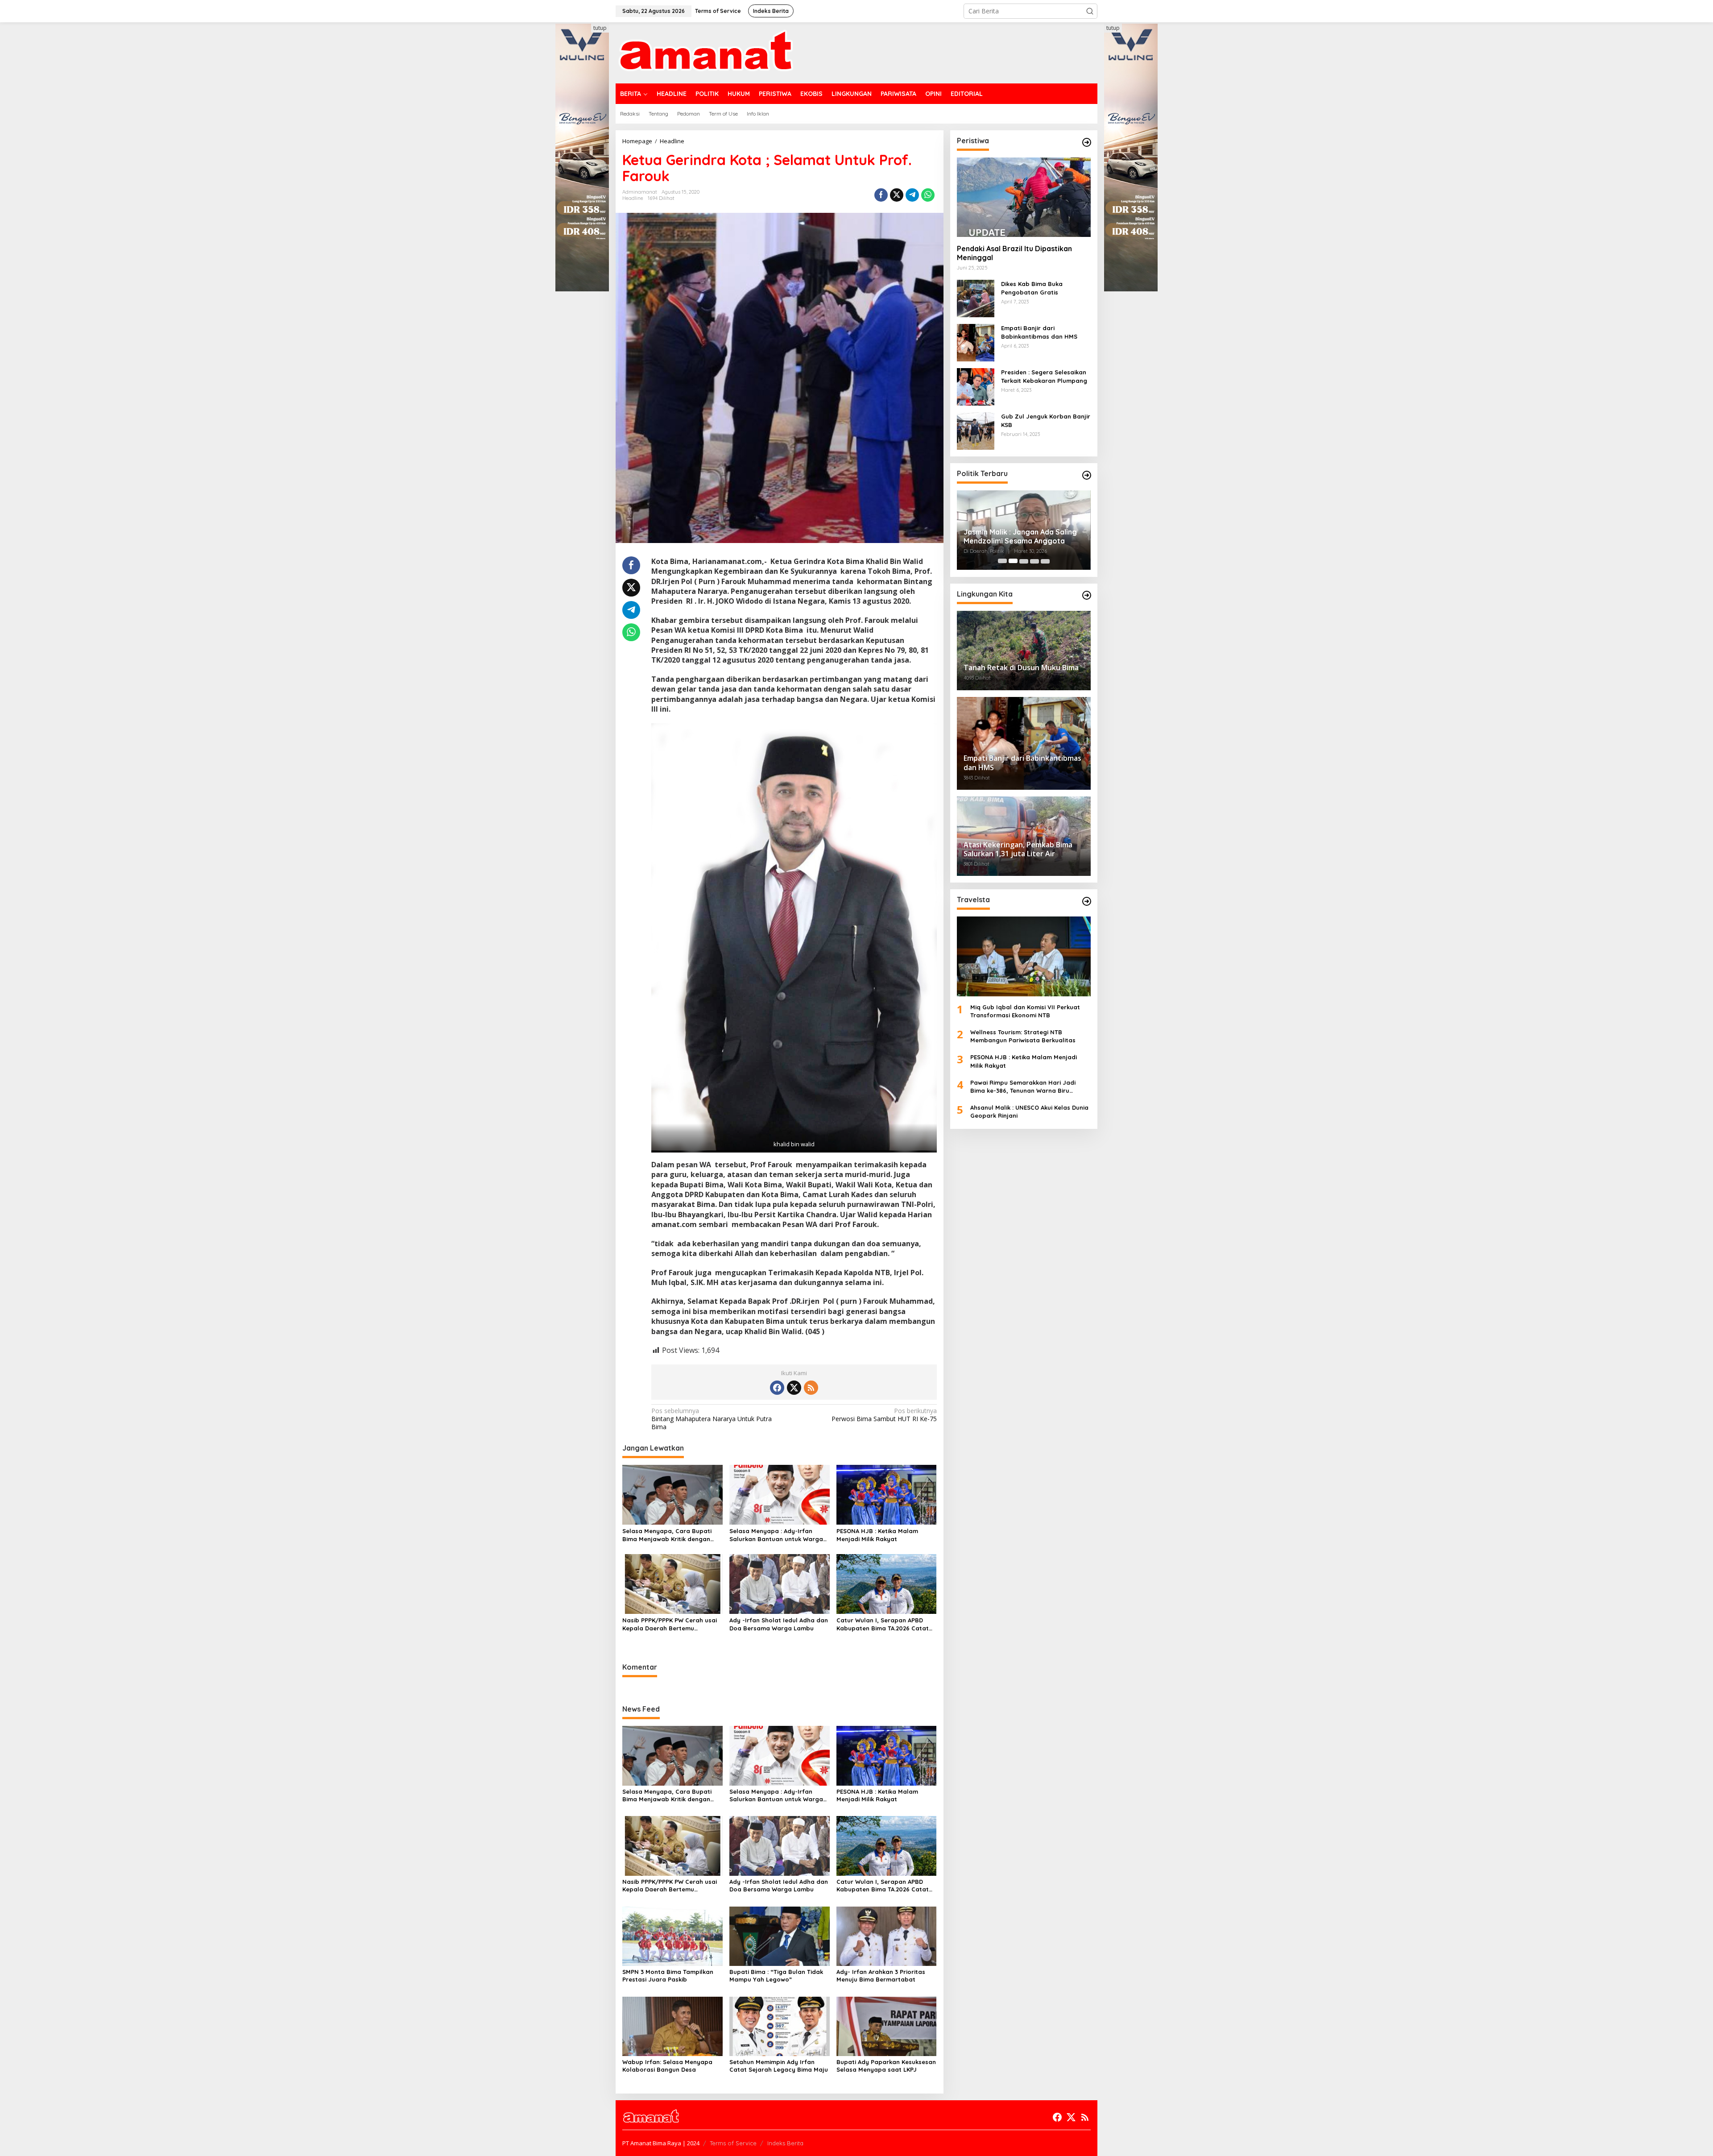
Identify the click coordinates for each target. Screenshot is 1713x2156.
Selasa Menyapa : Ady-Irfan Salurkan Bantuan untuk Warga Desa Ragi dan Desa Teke (776, 1535)
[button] (1090, 11)
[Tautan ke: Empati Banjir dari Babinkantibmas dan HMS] (976, 342)
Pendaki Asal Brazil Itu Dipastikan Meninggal (1014, 253)
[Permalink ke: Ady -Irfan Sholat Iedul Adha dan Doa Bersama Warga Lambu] (780, 1583)
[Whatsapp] (928, 195)
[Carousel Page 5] (1045, 561)
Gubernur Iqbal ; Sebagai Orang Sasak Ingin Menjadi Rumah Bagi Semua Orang (1019, 537)
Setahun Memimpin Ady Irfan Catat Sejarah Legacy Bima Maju (779, 2066)
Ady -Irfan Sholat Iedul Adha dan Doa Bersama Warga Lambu (779, 1624)
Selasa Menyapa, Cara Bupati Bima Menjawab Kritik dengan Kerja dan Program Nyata (667, 1535)
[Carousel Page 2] (1013, 561)
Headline (633, 198)
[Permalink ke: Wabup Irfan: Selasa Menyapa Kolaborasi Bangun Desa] (672, 2025)
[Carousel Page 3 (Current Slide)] (1024, 561)
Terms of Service (733, 2143)
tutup (600, 28)
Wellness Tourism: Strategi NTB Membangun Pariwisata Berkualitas (1023, 1036)
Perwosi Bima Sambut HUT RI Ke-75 (884, 1415)
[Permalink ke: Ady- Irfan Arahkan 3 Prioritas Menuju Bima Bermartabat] (887, 1935)
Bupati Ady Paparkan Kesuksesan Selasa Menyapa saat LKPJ (886, 2066)
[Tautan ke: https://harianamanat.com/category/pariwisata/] (1087, 901)
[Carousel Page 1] (1002, 561)
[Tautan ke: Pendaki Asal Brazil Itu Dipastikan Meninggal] (1024, 197)
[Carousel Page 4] (1034, 561)
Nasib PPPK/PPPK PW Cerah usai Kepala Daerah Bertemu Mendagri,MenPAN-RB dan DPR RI (671, 1624)
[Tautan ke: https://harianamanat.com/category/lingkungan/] (1087, 595)
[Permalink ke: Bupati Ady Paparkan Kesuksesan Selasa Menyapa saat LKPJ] (887, 2025)
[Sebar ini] (881, 195)
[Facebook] (777, 1388)
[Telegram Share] (912, 195)
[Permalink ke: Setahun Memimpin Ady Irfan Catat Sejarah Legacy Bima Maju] (780, 2025)
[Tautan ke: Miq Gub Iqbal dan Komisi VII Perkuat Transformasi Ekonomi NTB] (1024, 956)
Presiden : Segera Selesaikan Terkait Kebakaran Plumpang (1044, 376)
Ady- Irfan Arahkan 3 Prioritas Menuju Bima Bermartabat (881, 1976)
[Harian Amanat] (705, 52)
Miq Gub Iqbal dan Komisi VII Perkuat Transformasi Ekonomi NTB (1025, 1011)
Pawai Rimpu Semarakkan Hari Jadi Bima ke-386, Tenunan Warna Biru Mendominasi (1023, 1087)
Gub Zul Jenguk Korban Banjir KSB (1046, 420)
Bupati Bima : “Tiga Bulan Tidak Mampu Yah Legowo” (776, 1976)
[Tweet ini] (897, 195)
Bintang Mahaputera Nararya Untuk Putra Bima (712, 1419)
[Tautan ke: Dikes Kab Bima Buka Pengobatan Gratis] (976, 298)
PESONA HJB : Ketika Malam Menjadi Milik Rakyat (877, 1535)
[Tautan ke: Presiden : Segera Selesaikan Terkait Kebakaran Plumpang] (976, 386)
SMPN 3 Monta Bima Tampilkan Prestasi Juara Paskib (668, 1976)
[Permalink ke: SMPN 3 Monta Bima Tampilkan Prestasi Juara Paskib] (672, 1935)
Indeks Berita (785, 2143)
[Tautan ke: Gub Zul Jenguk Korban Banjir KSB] (976, 430)
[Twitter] (794, 1388)
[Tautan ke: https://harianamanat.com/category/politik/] (1087, 475)
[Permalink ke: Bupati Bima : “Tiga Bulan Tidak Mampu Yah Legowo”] (780, 1935)
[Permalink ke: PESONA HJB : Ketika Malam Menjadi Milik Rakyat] (887, 1494)
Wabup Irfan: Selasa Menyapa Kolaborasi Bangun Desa (667, 2066)
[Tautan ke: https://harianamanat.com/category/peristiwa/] (1087, 142)
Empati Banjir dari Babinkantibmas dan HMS (1039, 332)
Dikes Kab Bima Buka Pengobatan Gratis (1032, 288)
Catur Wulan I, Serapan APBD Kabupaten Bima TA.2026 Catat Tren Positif (883, 1624)
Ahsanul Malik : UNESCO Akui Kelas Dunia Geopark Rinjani (1029, 1111)
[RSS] (811, 1388)
